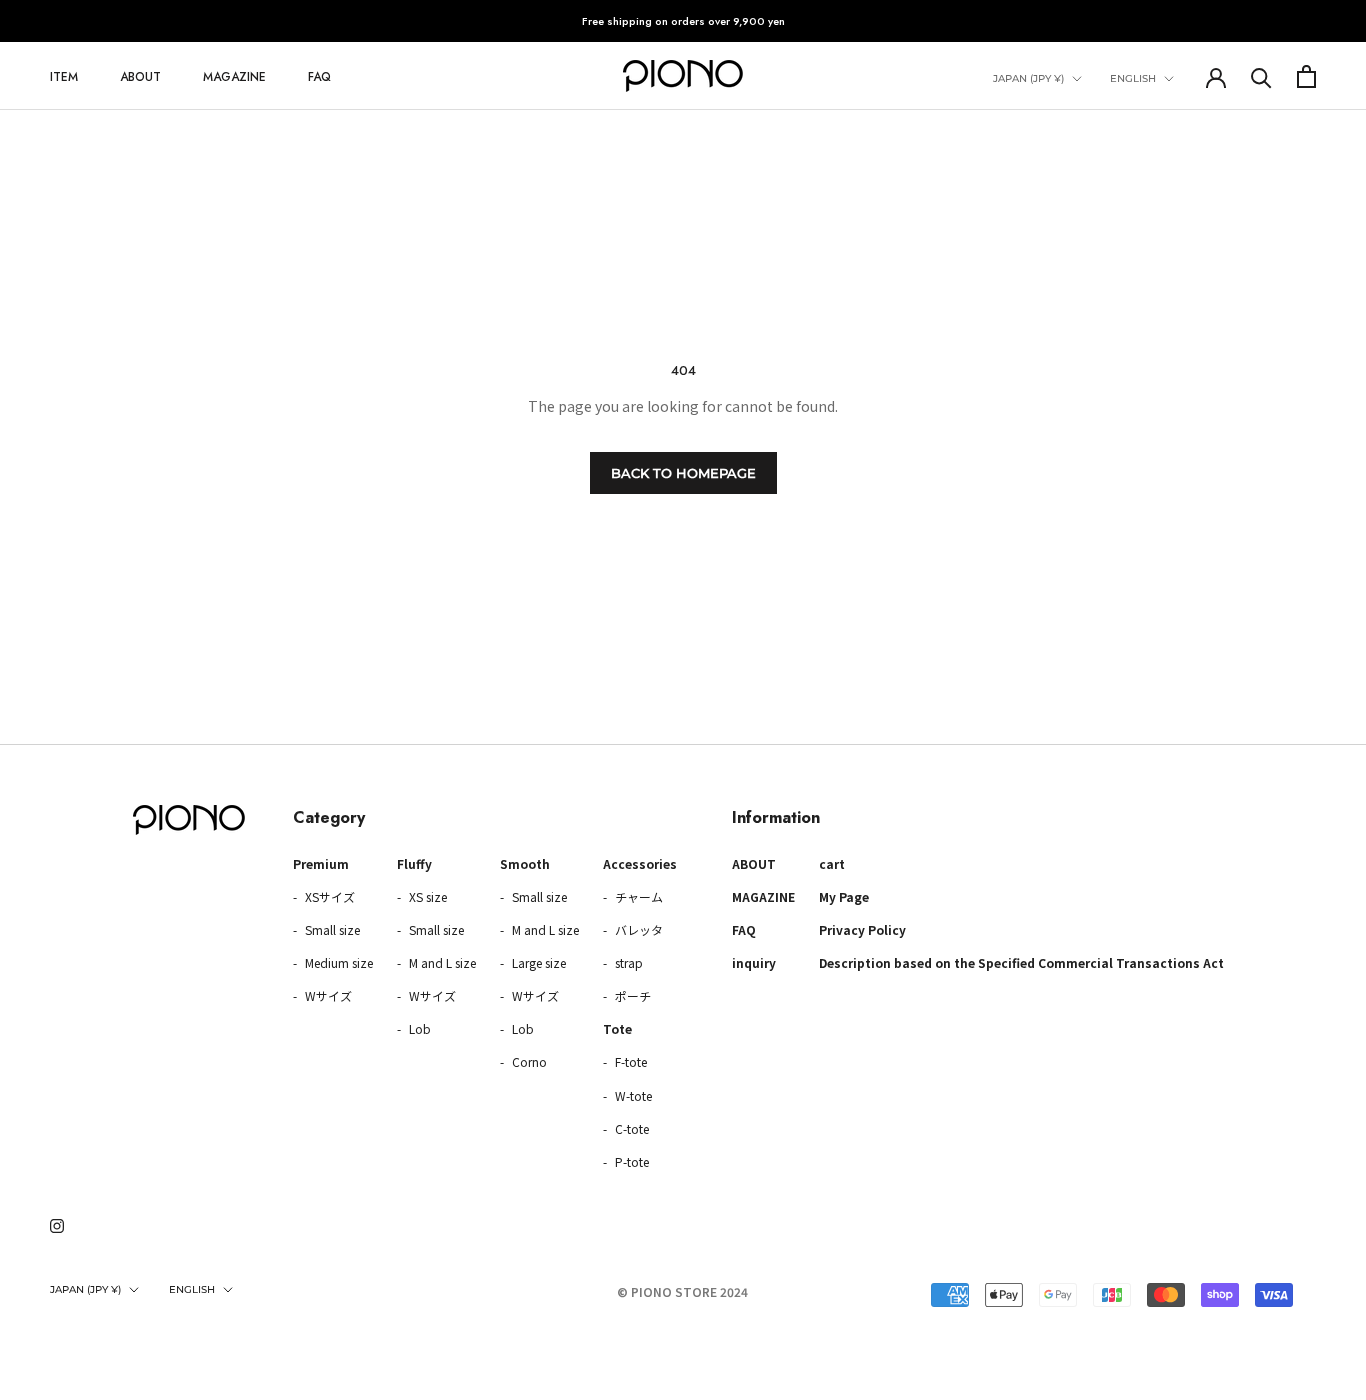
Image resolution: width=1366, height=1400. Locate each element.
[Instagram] (57, 1224)
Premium (321, 863)
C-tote (630, 1128)
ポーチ (631, 995)
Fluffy (414, 863)
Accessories (640, 863)
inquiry (754, 962)
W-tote (632, 1095)
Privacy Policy (862, 929)
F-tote (629, 1061)
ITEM (64, 77)
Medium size (337, 962)
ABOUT (140, 77)
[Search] (1261, 76)
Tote (617, 1028)
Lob (418, 1028)
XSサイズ (328, 896)
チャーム (637, 896)
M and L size (441, 962)
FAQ (319, 77)
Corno (528, 1061)
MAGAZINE (234, 77)
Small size (331, 929)
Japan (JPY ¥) (1028, 78)
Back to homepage (683, 473)
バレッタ (637, 929)
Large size (537, 962)
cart (832, 863)
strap (627, 962)
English (1133, 78)
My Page (844, 896)
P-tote (630, 1161)
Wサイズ (327, 995)
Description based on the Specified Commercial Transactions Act (1021, 962)
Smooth (525, 863)
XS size (426, 896)
